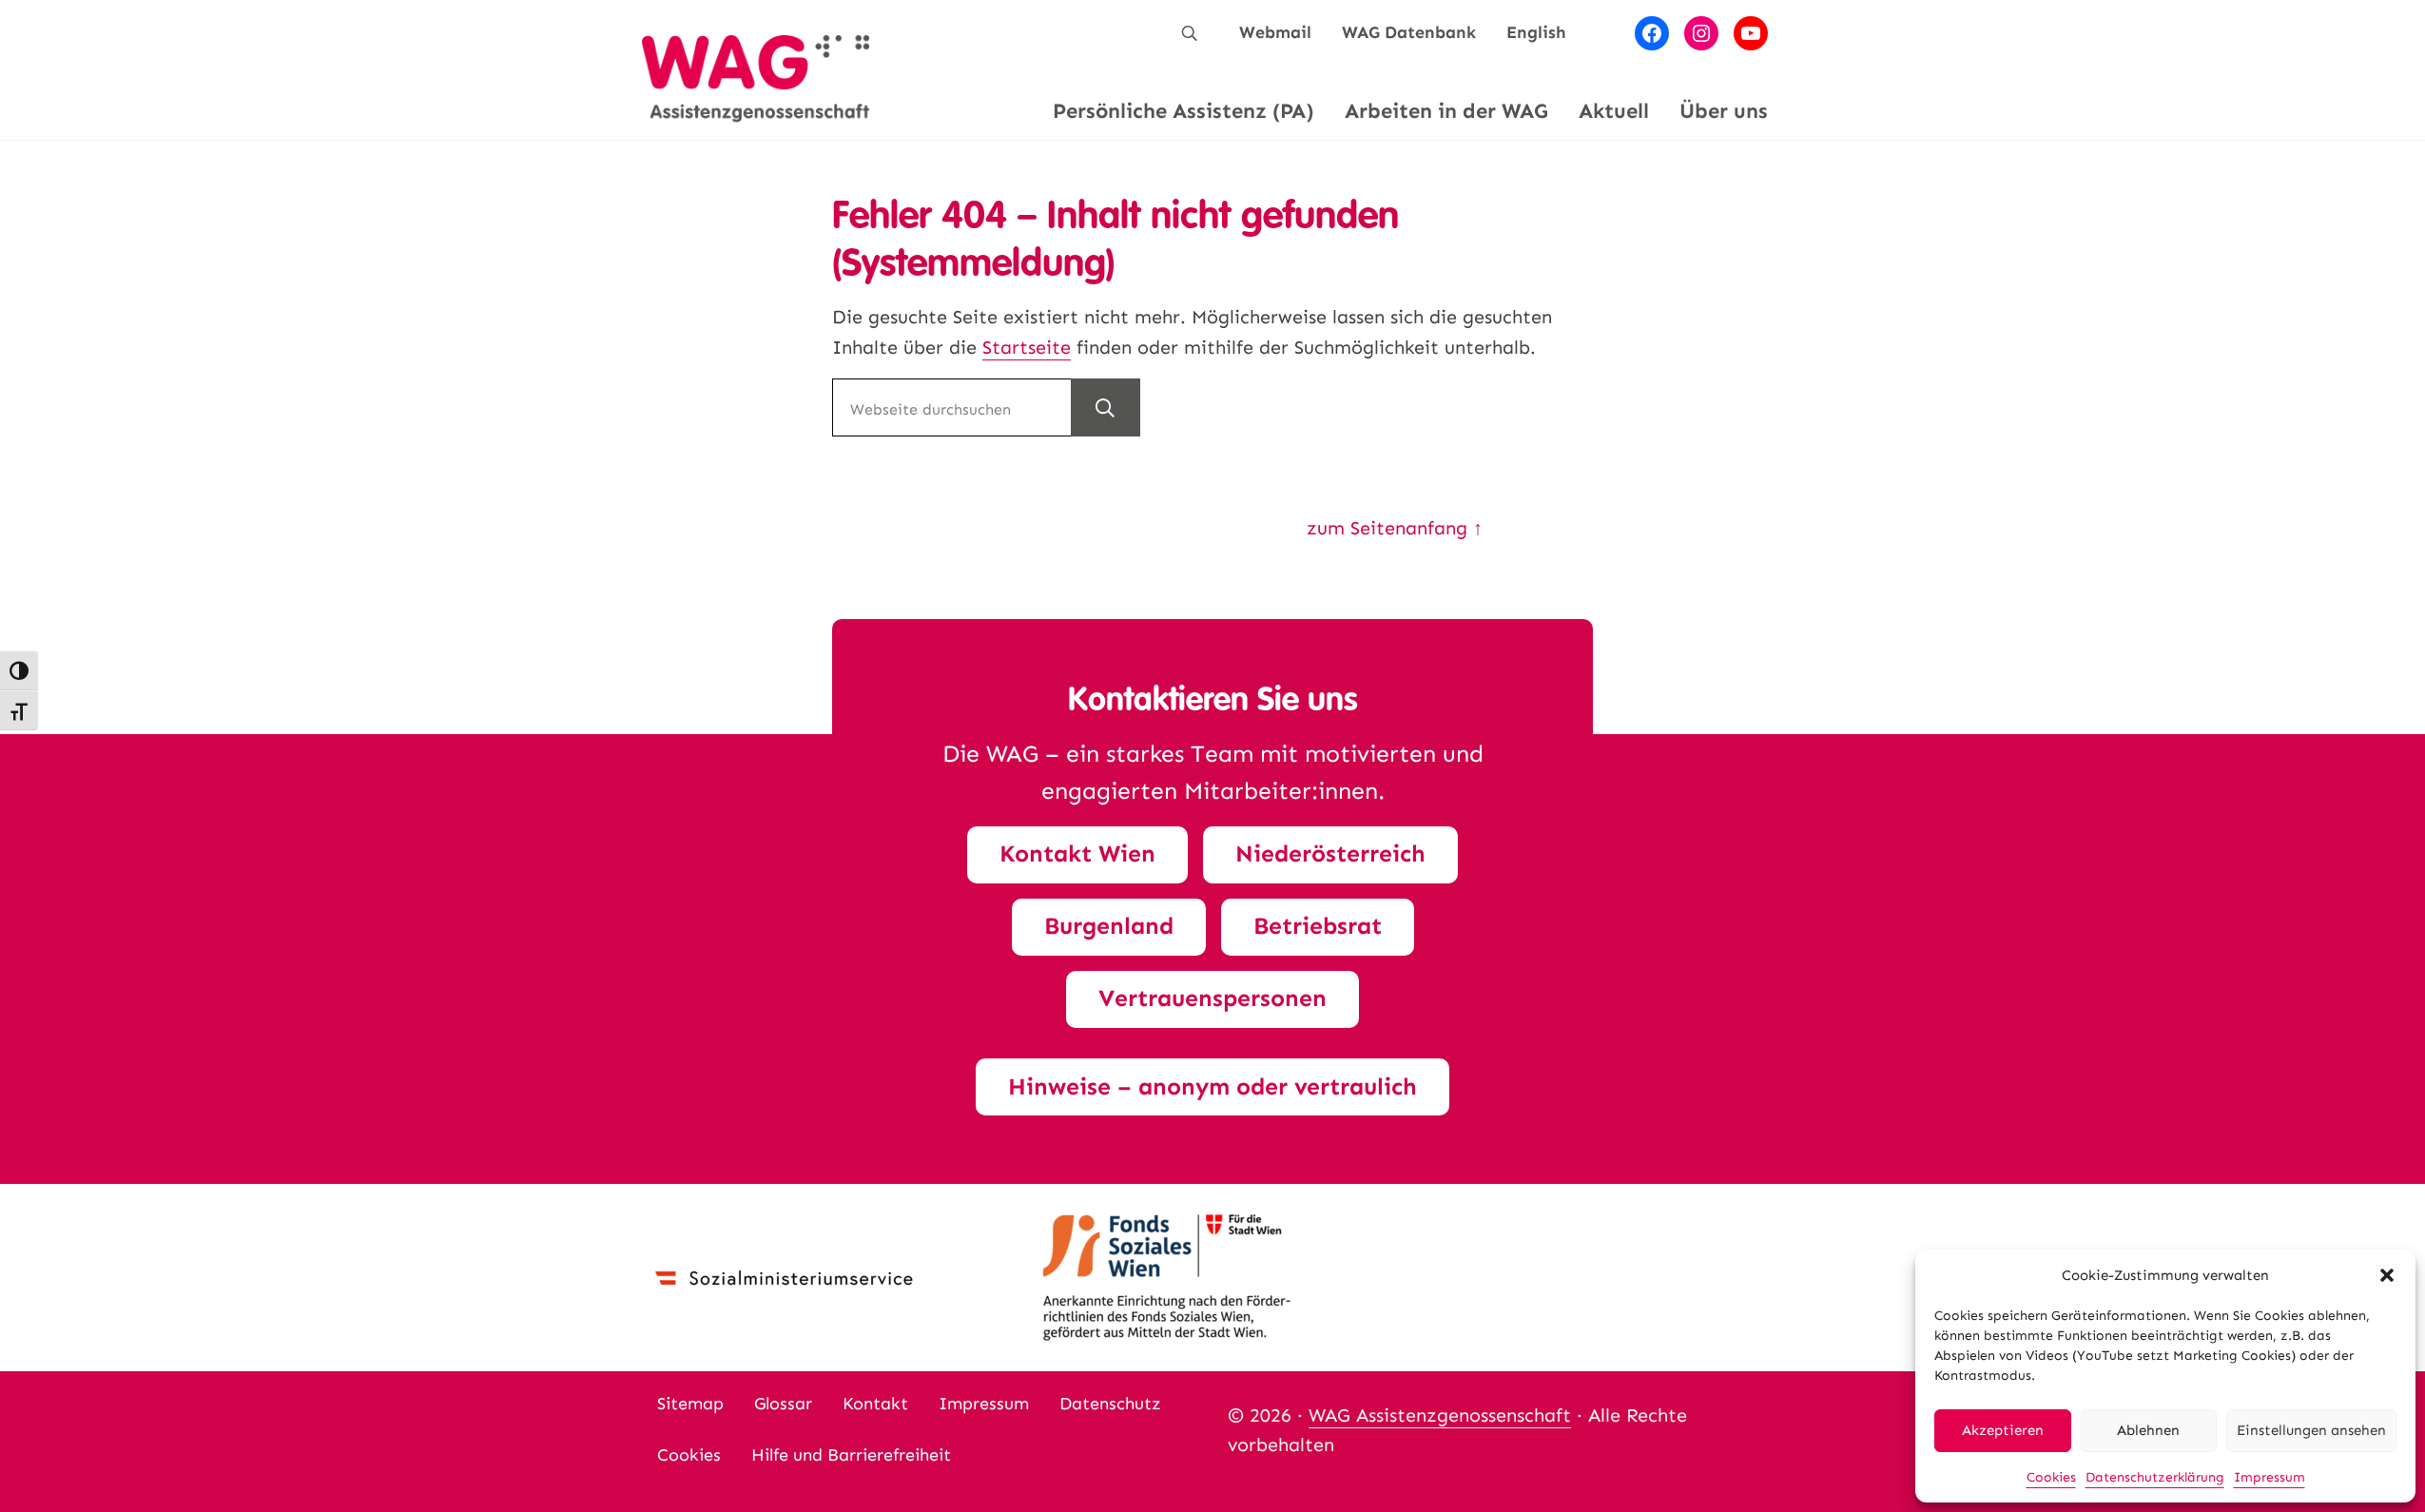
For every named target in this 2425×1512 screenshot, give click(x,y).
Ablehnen (2148, 1430)
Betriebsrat (1318, 926)
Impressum (2270, 1477)
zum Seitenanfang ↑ (1395, 528)
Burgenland (1109, 926)
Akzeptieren (2003, 1430)
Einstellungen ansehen (2311, 1430)
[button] (2387, 1275)
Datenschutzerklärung (2155, 1477)
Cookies (2051, 1477)
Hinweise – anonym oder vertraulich (1212, 1087)
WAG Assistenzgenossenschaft (1440, 1415)
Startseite (1027, 347)
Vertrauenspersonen (1212, 998)
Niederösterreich (1330, 854)
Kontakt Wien (1077, 854)
